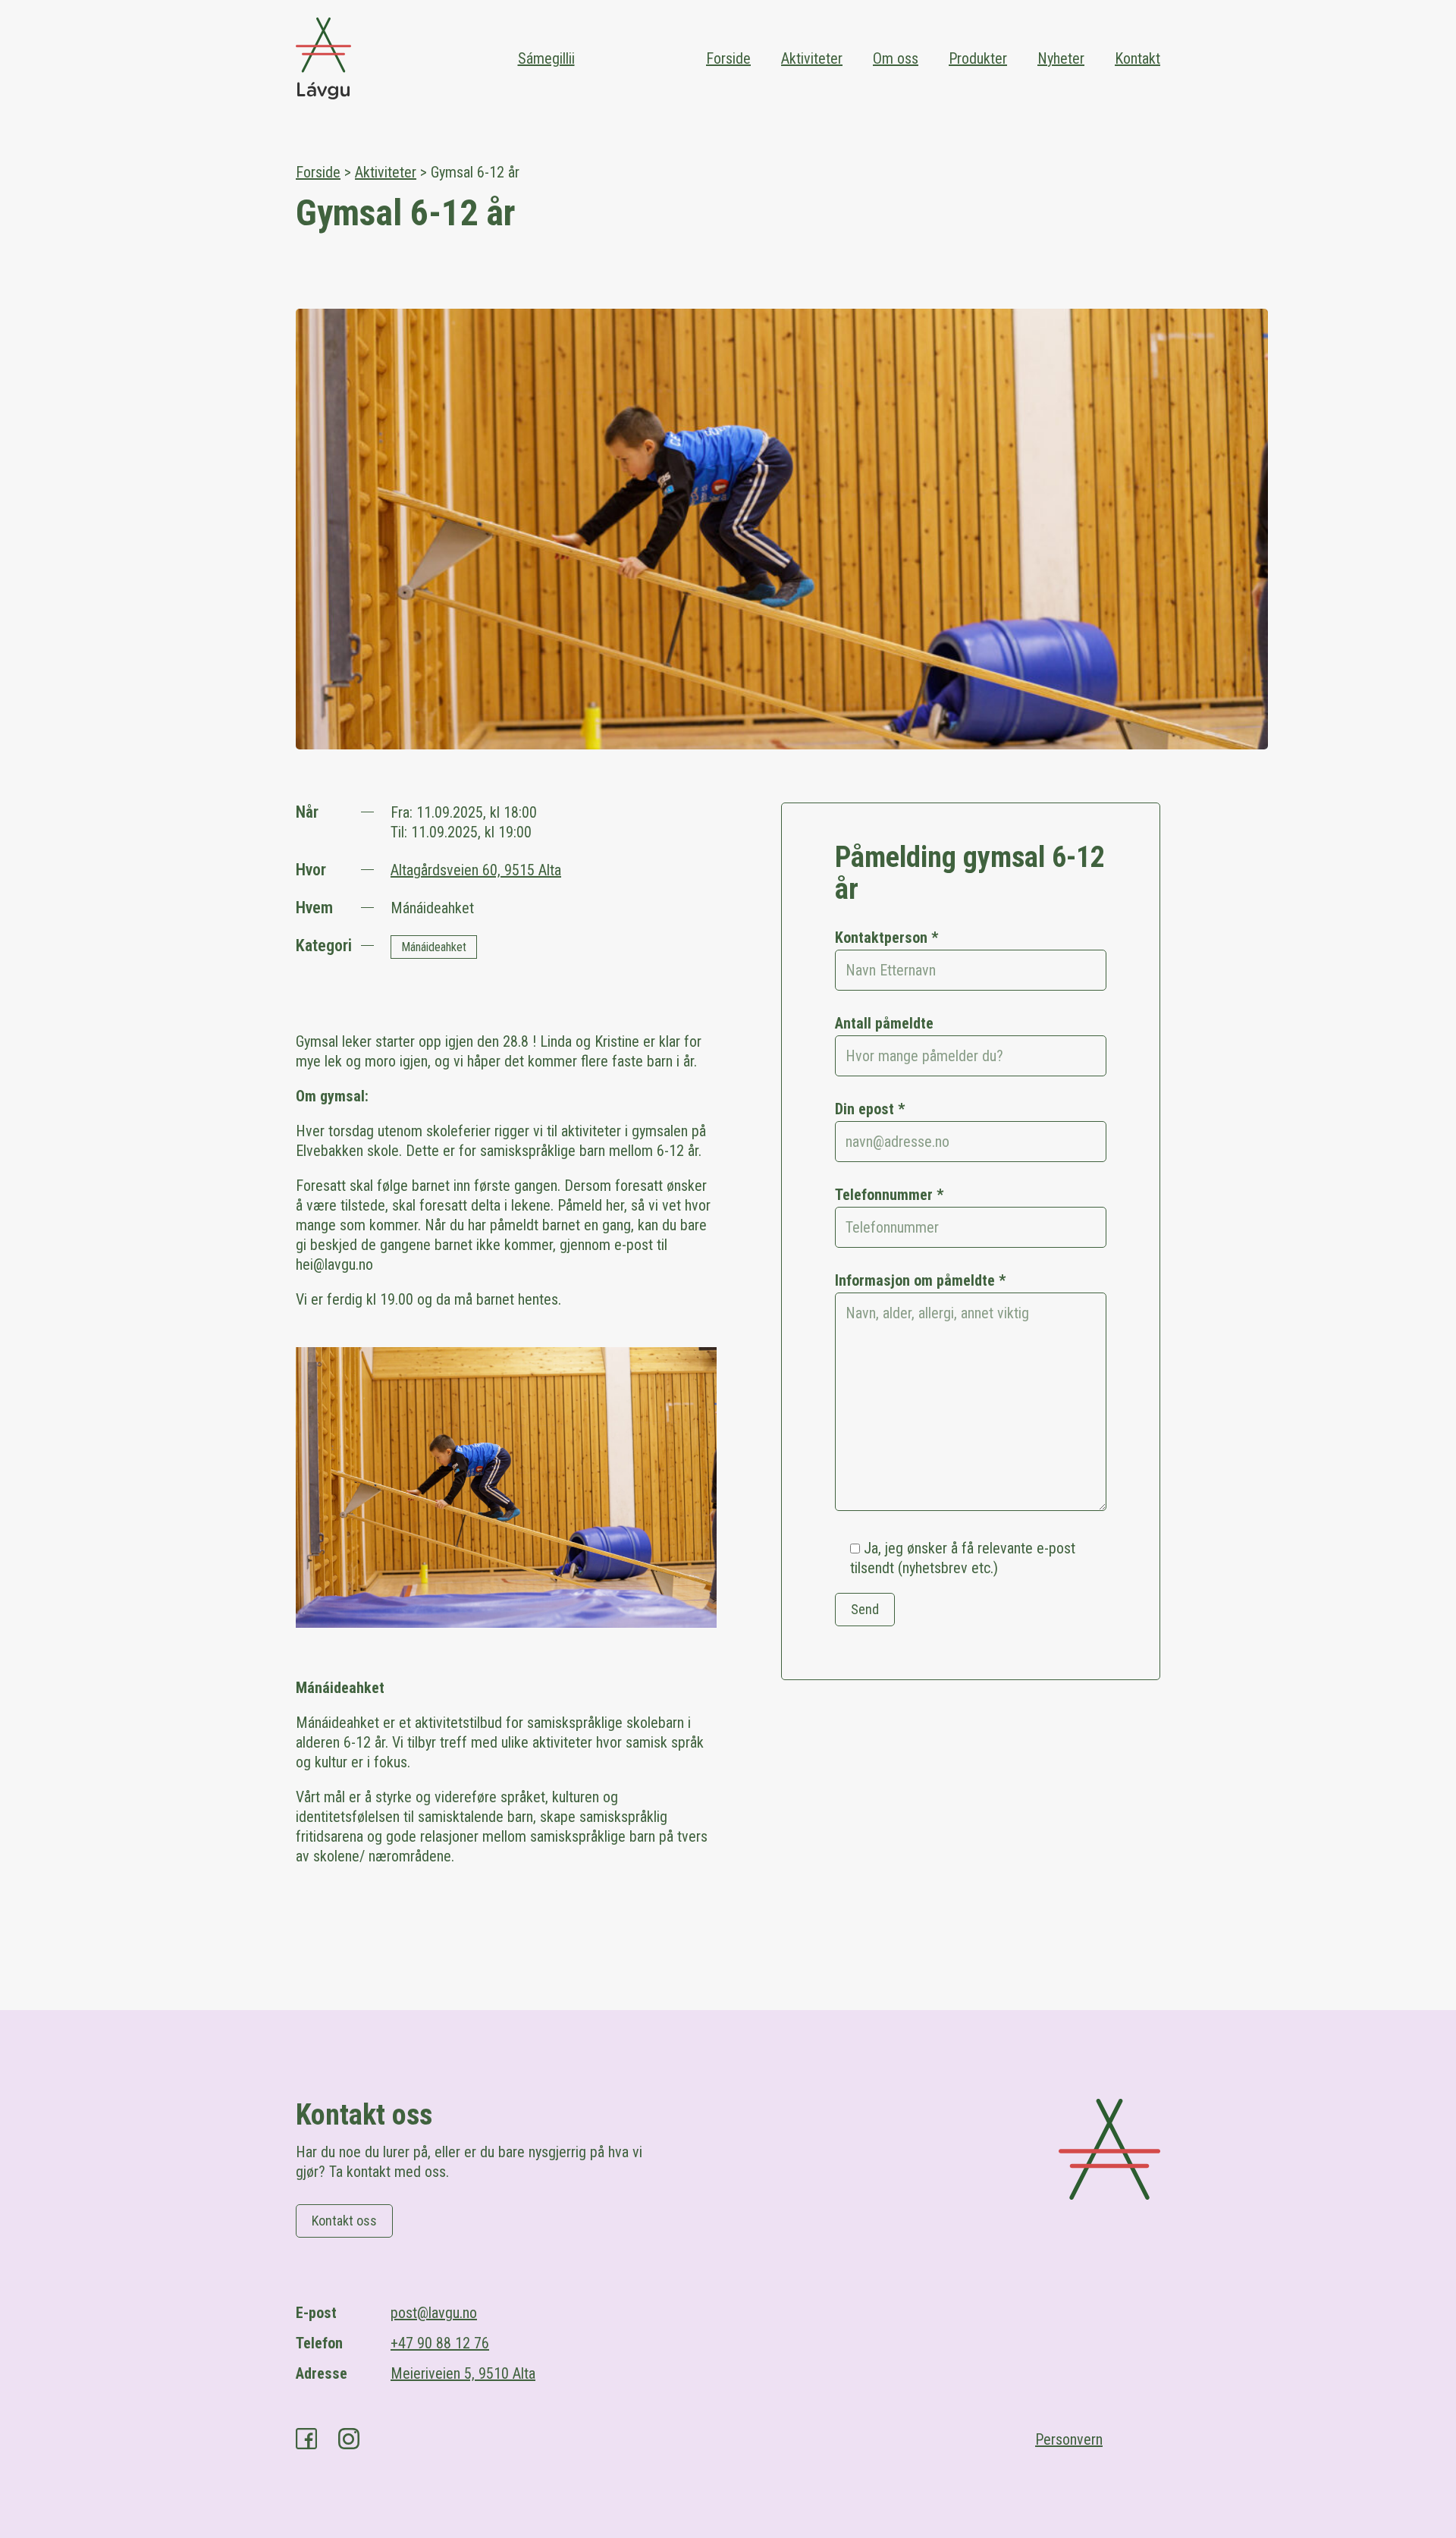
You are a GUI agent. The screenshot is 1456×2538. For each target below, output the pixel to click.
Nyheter (1061, 58)
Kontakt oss (344, 2221)
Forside (728, 58)
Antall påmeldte (884, 1023)
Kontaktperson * (886, 938)
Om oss (896, 58)
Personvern (1069, 2439)
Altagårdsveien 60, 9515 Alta (476, 870)
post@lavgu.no (434, 2313)
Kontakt (1137, 58)
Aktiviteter (812, 58)
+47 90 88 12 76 (440, 2343)
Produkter (978, 58)
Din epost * (870, 1109)
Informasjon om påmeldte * (920, 1280)
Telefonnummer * (889, 1195)
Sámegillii (546, 58)
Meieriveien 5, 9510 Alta (463, 2373)
